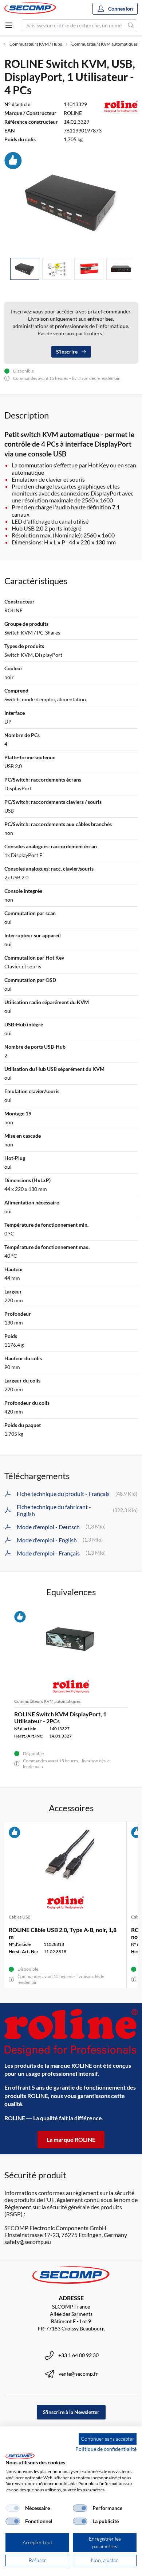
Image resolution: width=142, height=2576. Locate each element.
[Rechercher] (131, 25)
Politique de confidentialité (106, 2449)
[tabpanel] (71, 202)
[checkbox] (13, 2508)
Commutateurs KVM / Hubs (36, 44)
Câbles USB (20, 1917)
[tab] (25, 269)
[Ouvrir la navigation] (9, 25)
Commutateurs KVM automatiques (104, 44)
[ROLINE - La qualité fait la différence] (71, 2032)
